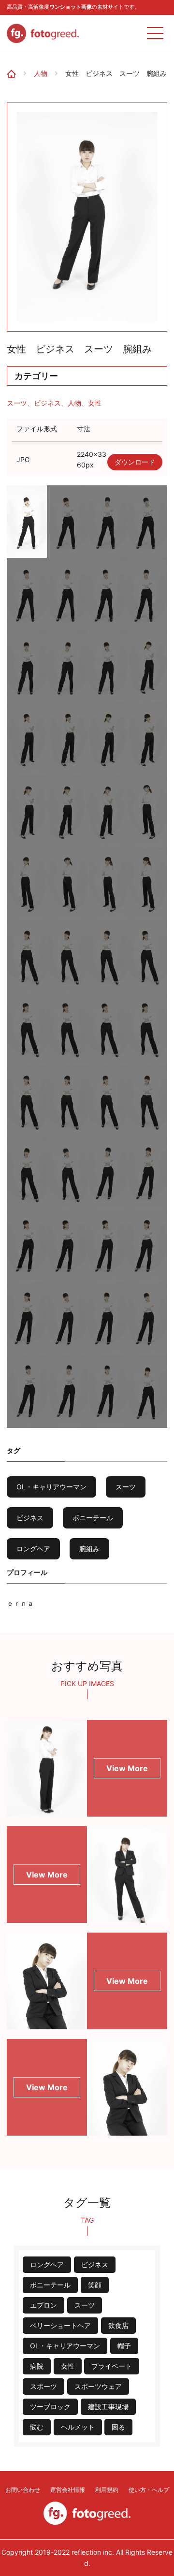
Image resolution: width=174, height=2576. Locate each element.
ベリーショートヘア (60, 2325)
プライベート (112, 2366)
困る (118, 2427)
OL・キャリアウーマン (51, 1487)
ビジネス (47, 403)
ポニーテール (93, 1518)
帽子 (124, 2346)
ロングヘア (33, 1549)
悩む (37, 2427)
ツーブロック (50, 2407)
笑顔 (95, 2285)
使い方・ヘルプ (149, 2490)
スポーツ (43, 2386)
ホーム (15, 67)
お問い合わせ (23, 2490)
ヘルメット (78, 2427)
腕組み (89, 1549)
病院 (37, 2366)
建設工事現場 (108, 2407)
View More (127, 1768)
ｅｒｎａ (20, 1603)
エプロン (43, 2305)
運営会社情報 (68, 2490)
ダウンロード (135, 462)
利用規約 (107, 2490)
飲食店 (118, 2325)
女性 (95, 403)
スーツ (17, 403)
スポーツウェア (98, 2386)
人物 (41, 73)
